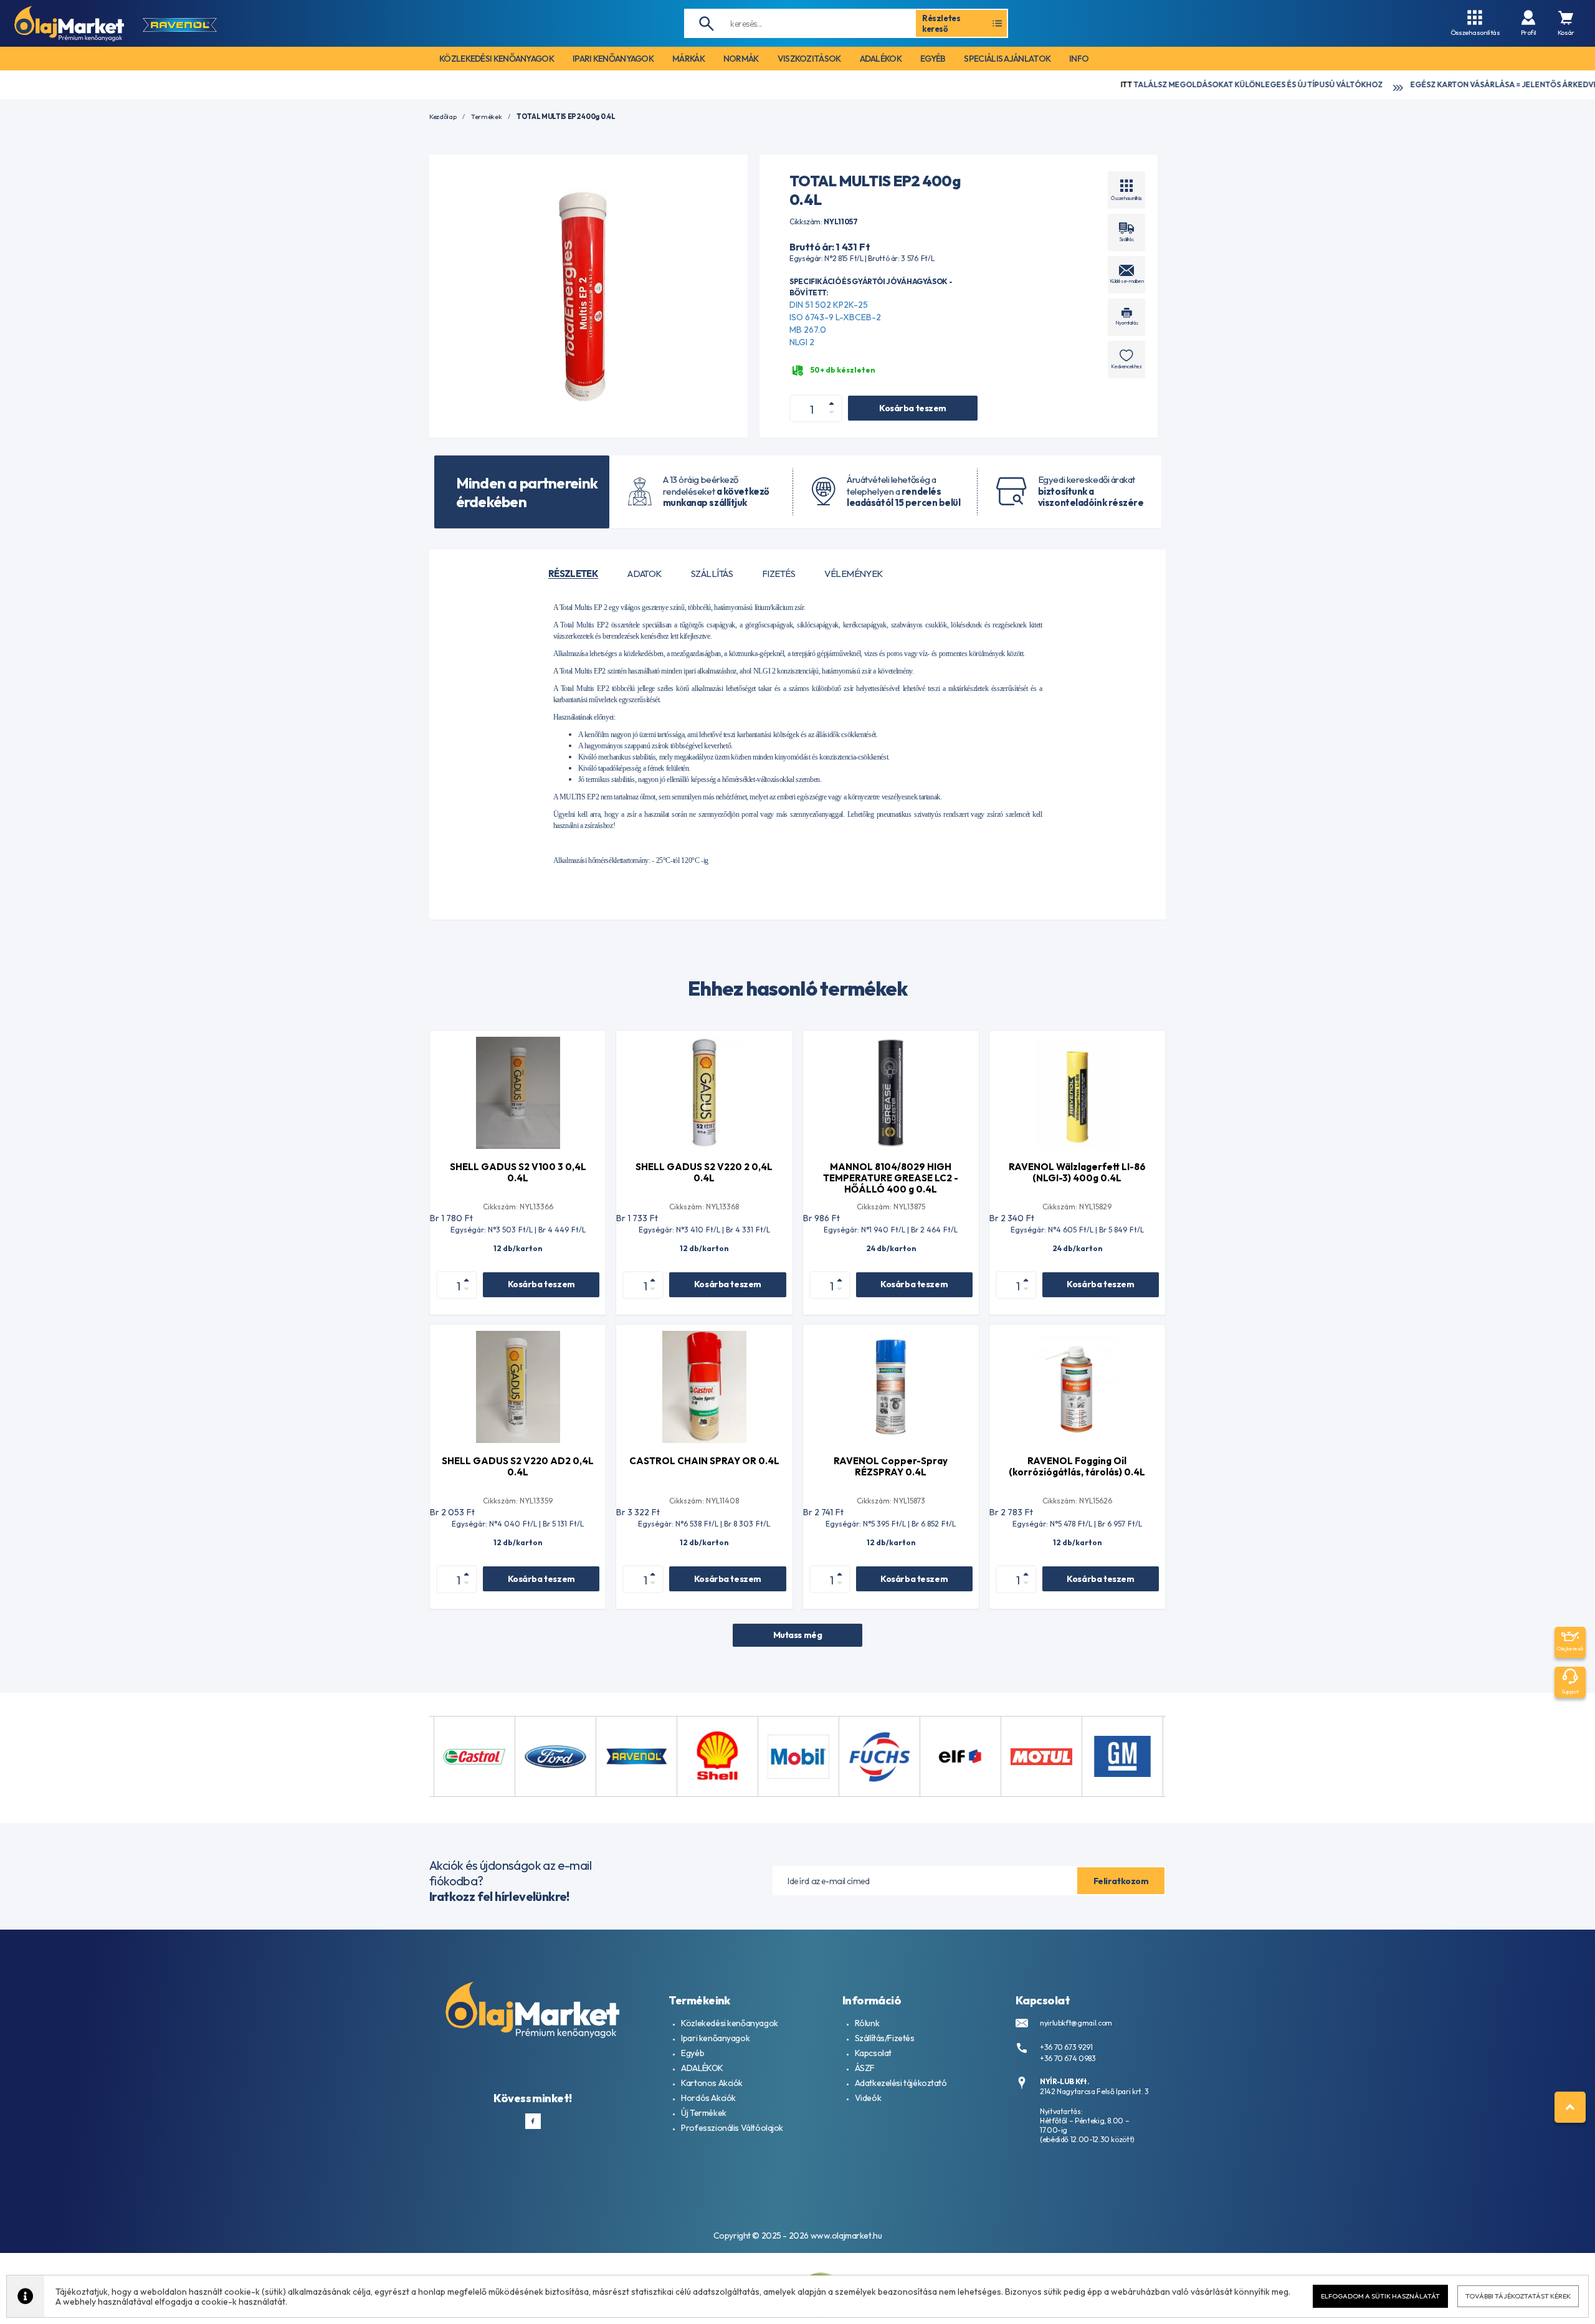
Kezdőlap (443, 117)
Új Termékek (703, 2113)
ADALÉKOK (702, 2068)
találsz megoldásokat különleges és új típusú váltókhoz (1111, 84)
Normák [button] (741, 59)
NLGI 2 (802, 342)
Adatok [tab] (645, 574)
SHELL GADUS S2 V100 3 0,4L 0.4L (518, 1172)
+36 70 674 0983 (1068, 2058)
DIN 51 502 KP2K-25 (829, 305)
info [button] (1079, 59)
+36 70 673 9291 (1066, 2047)
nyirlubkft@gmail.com (1076, 2023)
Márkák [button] (688, 59)
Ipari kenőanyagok (715, 2038)
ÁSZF (865, 2068)
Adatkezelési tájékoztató (901, 2083)
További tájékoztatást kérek (1518, 2296)
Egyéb (693, 2053)
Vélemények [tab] (854, 574)
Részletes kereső (941, 23)
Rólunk (867, 2023)
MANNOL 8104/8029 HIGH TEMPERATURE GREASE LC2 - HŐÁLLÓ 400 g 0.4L (891, 1178)
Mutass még (798, 1635)
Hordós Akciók (708, 2098)
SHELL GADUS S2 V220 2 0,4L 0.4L (704, 1172)
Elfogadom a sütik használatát (1380, 2296)
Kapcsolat (873, 2053)
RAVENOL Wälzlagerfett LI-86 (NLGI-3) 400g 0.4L (1077, 1172)
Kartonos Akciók (712, 2083)
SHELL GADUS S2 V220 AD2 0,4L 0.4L (518, 1466)
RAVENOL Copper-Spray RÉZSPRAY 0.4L (891, 1466)
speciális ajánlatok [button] (1007, 59)
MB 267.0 (808, 330)
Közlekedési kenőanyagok (729, 2023)
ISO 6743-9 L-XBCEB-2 (835, 317)
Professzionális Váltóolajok (732, 2128)
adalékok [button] (881, 59)
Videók (868, 2098)
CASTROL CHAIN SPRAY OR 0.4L (704, 1461)
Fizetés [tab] (778, 574)
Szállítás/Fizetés (885, 2038)
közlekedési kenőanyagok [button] (497, 59)
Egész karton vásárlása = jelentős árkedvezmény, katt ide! (1396, 84)
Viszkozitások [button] (809, 59)
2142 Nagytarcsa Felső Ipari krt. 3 (1094, 2091)
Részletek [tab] (573, 574)
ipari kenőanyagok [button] (613, 59)
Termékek (486, 117)
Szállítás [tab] (712, 574)
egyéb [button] (933, 59)
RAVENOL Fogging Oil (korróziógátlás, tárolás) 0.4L (1077, 1466)
